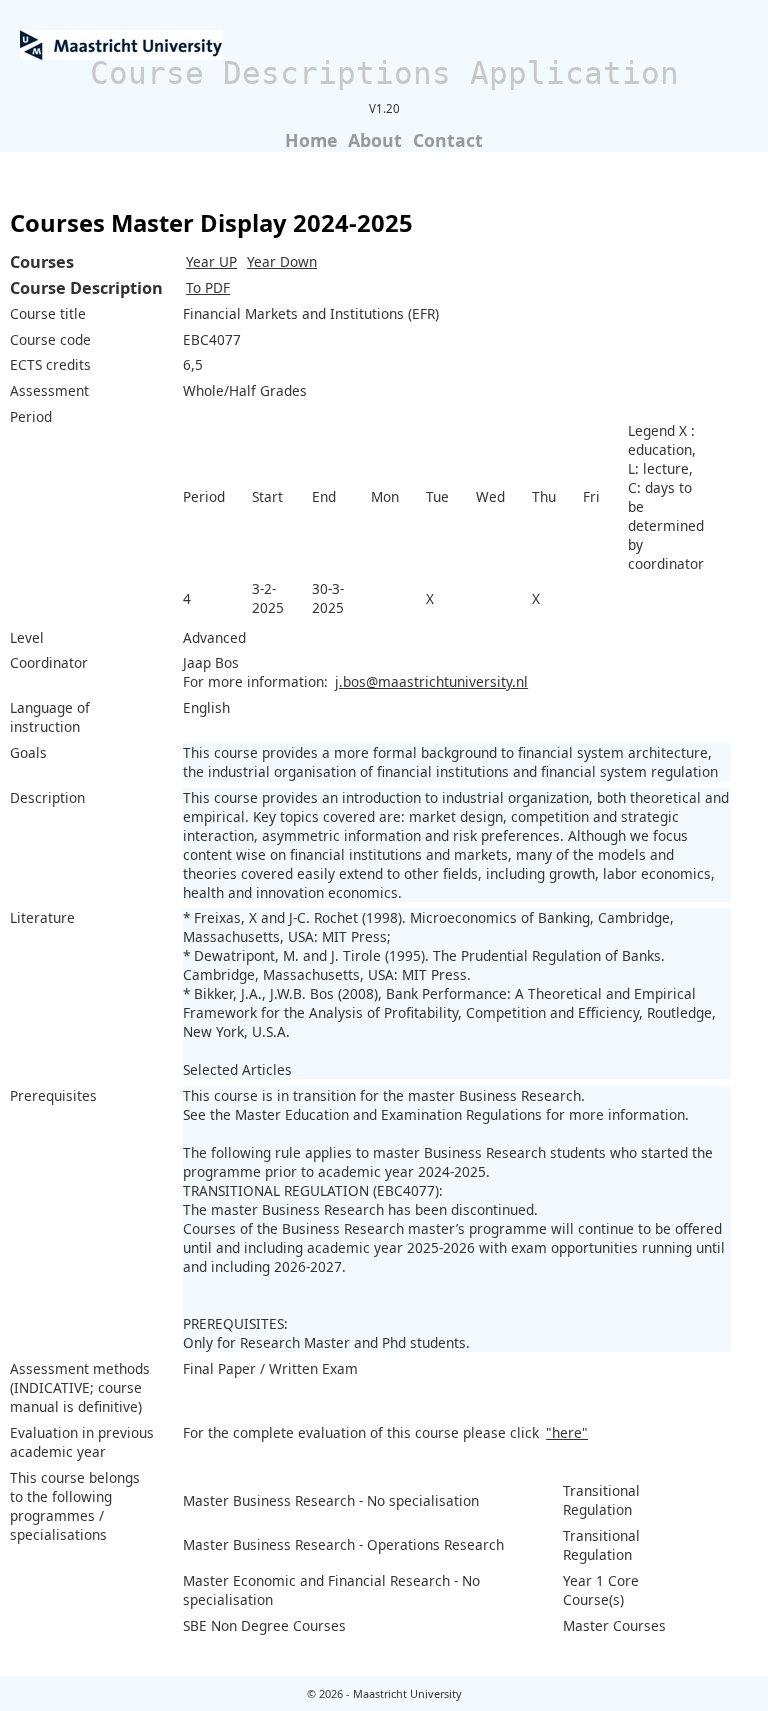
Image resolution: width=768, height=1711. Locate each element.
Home (311, 140)
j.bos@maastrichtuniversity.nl (431, 681)
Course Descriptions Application (384, 73)
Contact (448, 140)
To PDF (208, 287)
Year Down (282, 261)
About (375, 140)
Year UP (211, 261)
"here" (567, 1432)
